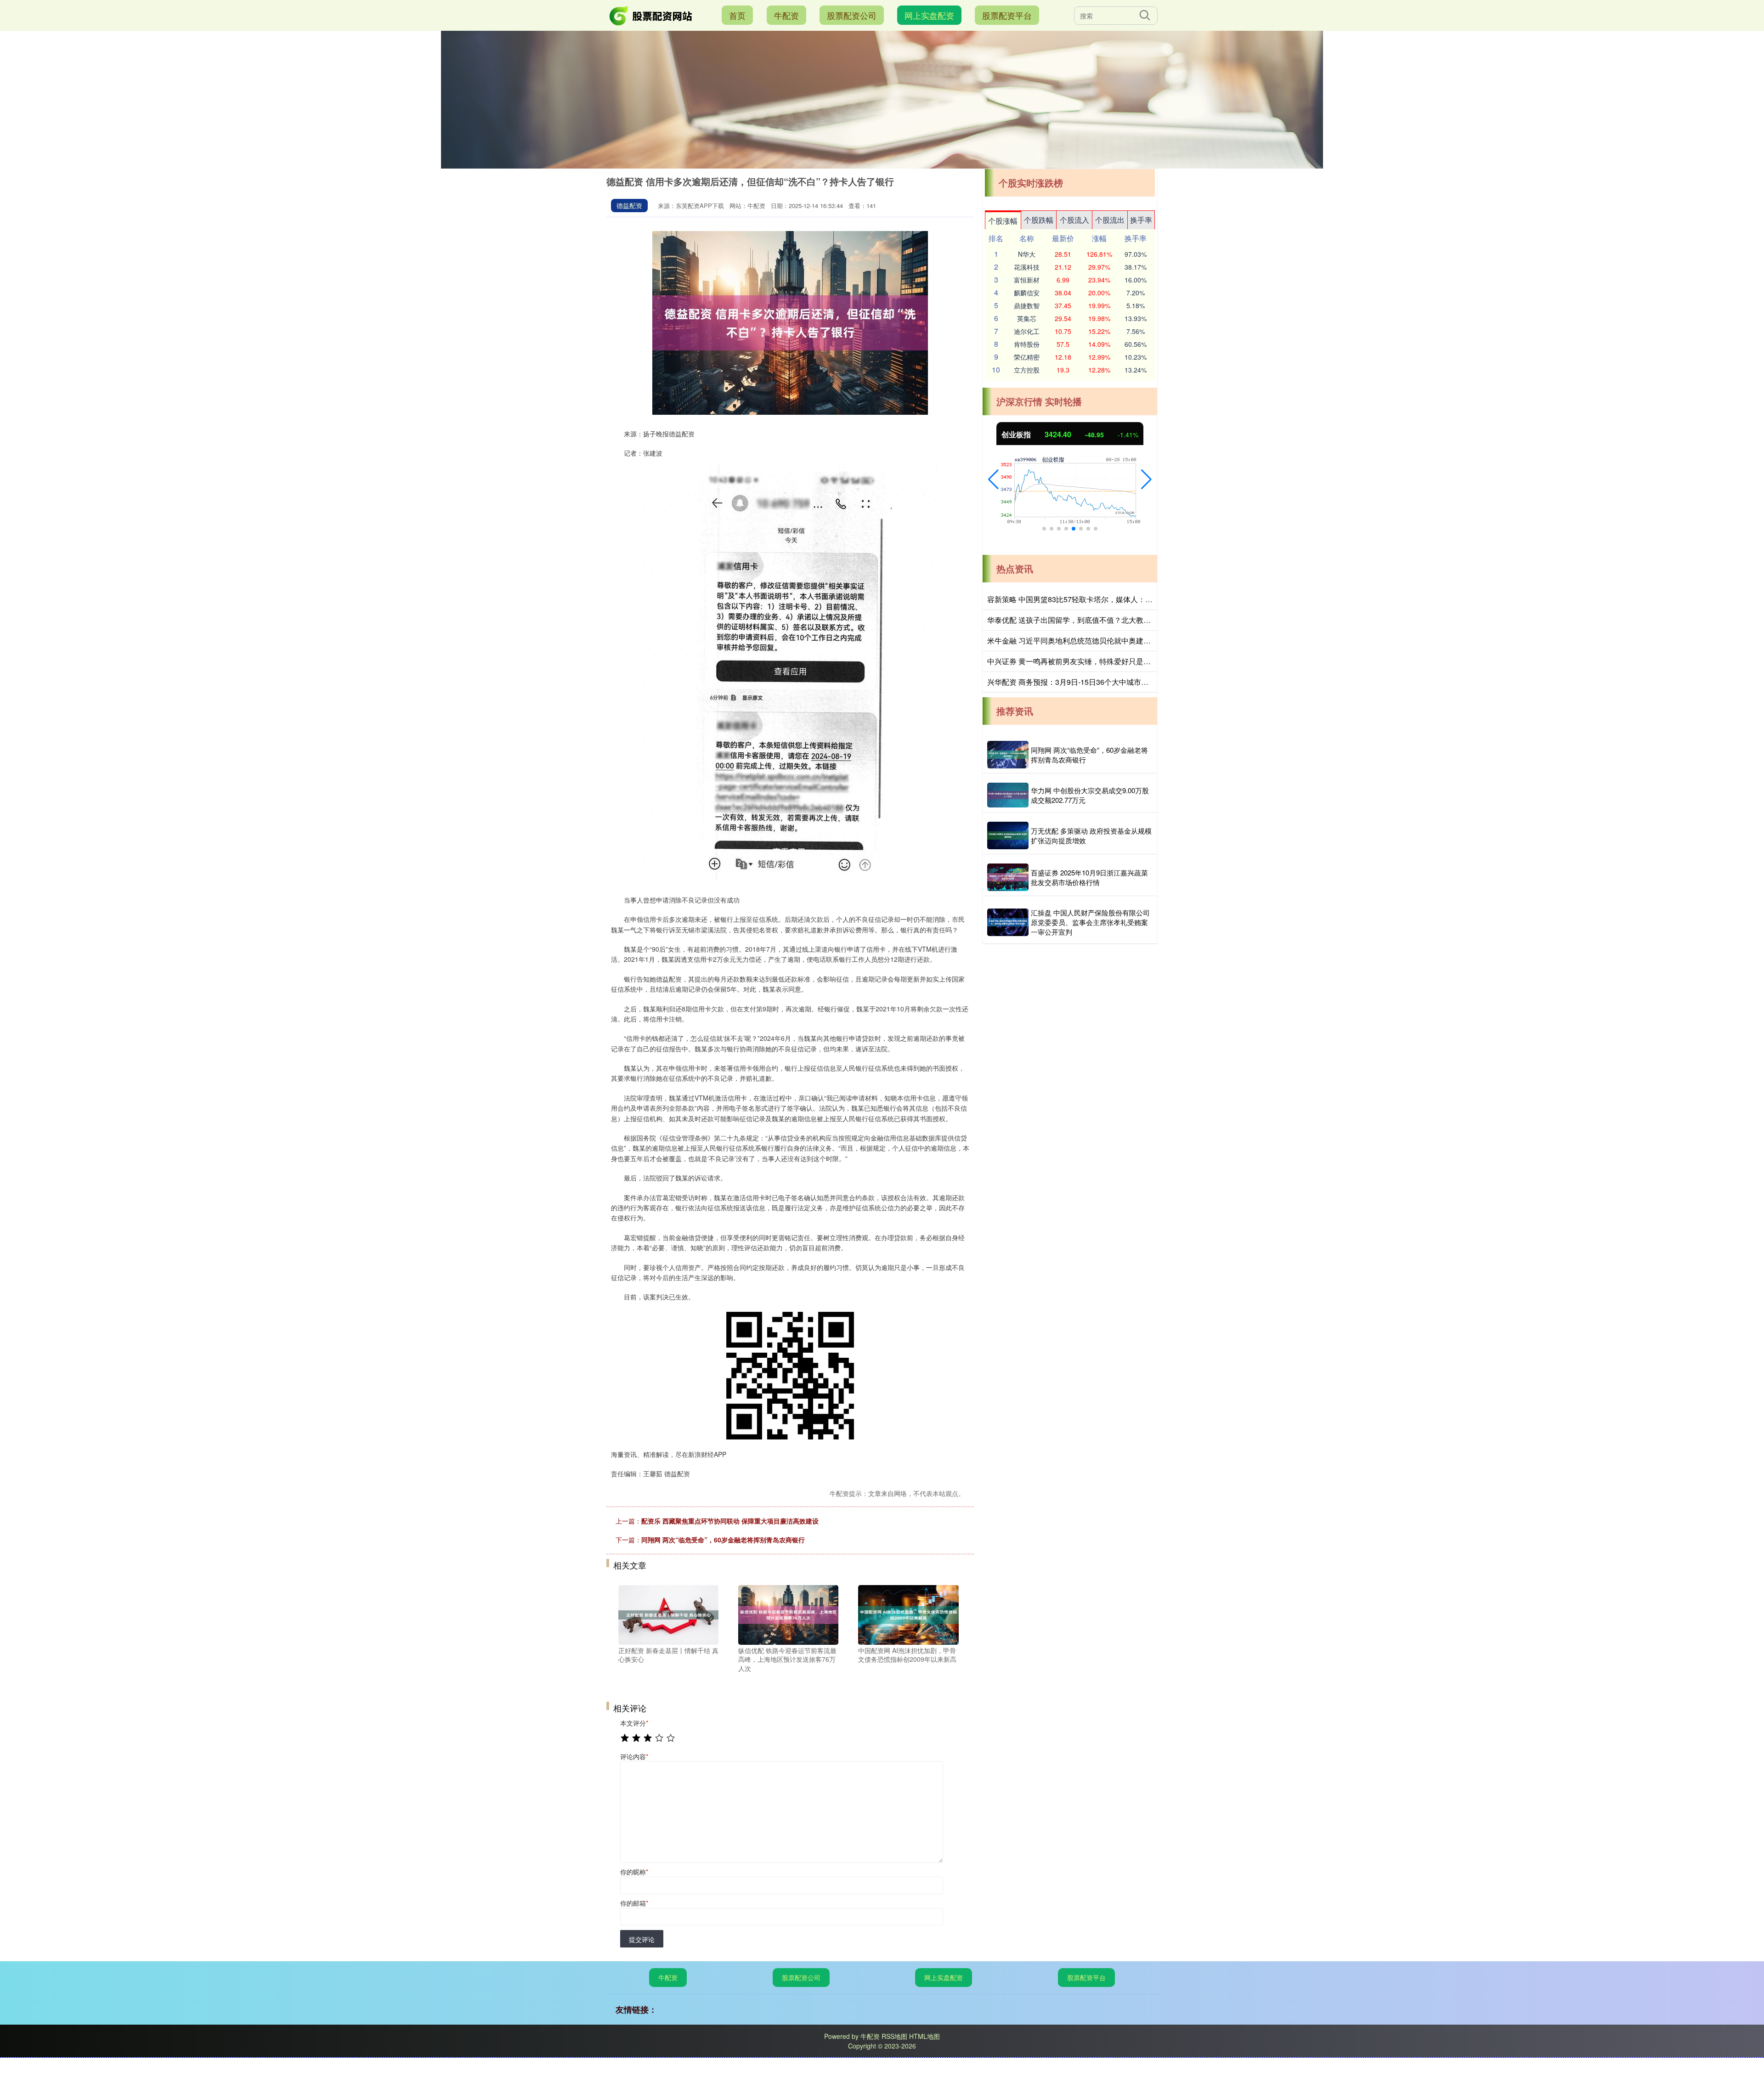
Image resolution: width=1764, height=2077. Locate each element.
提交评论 (642, 1939)
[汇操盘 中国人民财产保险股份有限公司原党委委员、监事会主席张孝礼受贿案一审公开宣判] (1008, 922)
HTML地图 (924, 2036)
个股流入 (1074, 220)
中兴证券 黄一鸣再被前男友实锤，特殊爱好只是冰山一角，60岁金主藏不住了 (1114, 661)
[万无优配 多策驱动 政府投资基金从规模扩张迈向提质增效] (1008, 835)
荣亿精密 (1027, 357)
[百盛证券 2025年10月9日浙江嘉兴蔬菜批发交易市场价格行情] (1008, 877)
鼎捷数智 (1027, 305)
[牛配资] (651, 14)
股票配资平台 (1007, 15)
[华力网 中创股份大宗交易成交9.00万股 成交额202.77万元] (1008, 795)
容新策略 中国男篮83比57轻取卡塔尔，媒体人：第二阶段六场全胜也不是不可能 (1118, 599)
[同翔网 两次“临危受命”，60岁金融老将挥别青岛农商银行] (1008, 755)
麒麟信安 (1027, 293)
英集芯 (1027, 318)
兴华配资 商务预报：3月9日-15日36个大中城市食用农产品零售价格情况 (1105, 682)
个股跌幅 (1039, 220)
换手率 (1141, 220)
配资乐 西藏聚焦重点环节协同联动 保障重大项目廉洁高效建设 (730, 1521)
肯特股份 (1027, 344)
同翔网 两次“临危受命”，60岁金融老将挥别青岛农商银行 (723, 1540)
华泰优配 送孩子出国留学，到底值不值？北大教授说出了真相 (1087, 620)
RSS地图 (894, 2036)
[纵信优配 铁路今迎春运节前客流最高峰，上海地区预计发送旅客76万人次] (788, 1614)
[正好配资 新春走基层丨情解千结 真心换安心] (668, 1614)
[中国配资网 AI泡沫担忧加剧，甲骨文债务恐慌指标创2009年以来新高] (908, 1614)
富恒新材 (1027, 280)
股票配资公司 (852, 15)
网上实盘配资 (929, 15)
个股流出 (1110, 220)
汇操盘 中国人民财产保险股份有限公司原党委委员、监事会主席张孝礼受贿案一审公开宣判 (1090, 922)
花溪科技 (1027, 267)
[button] (993, 480)
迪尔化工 (1027, 331)
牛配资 (786, 15)
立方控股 (1027, 370)
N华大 (1027, 254)
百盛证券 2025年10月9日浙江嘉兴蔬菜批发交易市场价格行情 (1089, 877)
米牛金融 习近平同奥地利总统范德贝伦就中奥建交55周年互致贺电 (1095, 641)
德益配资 (629, 205)
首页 (737, 15)
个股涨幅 (1003, 221)
